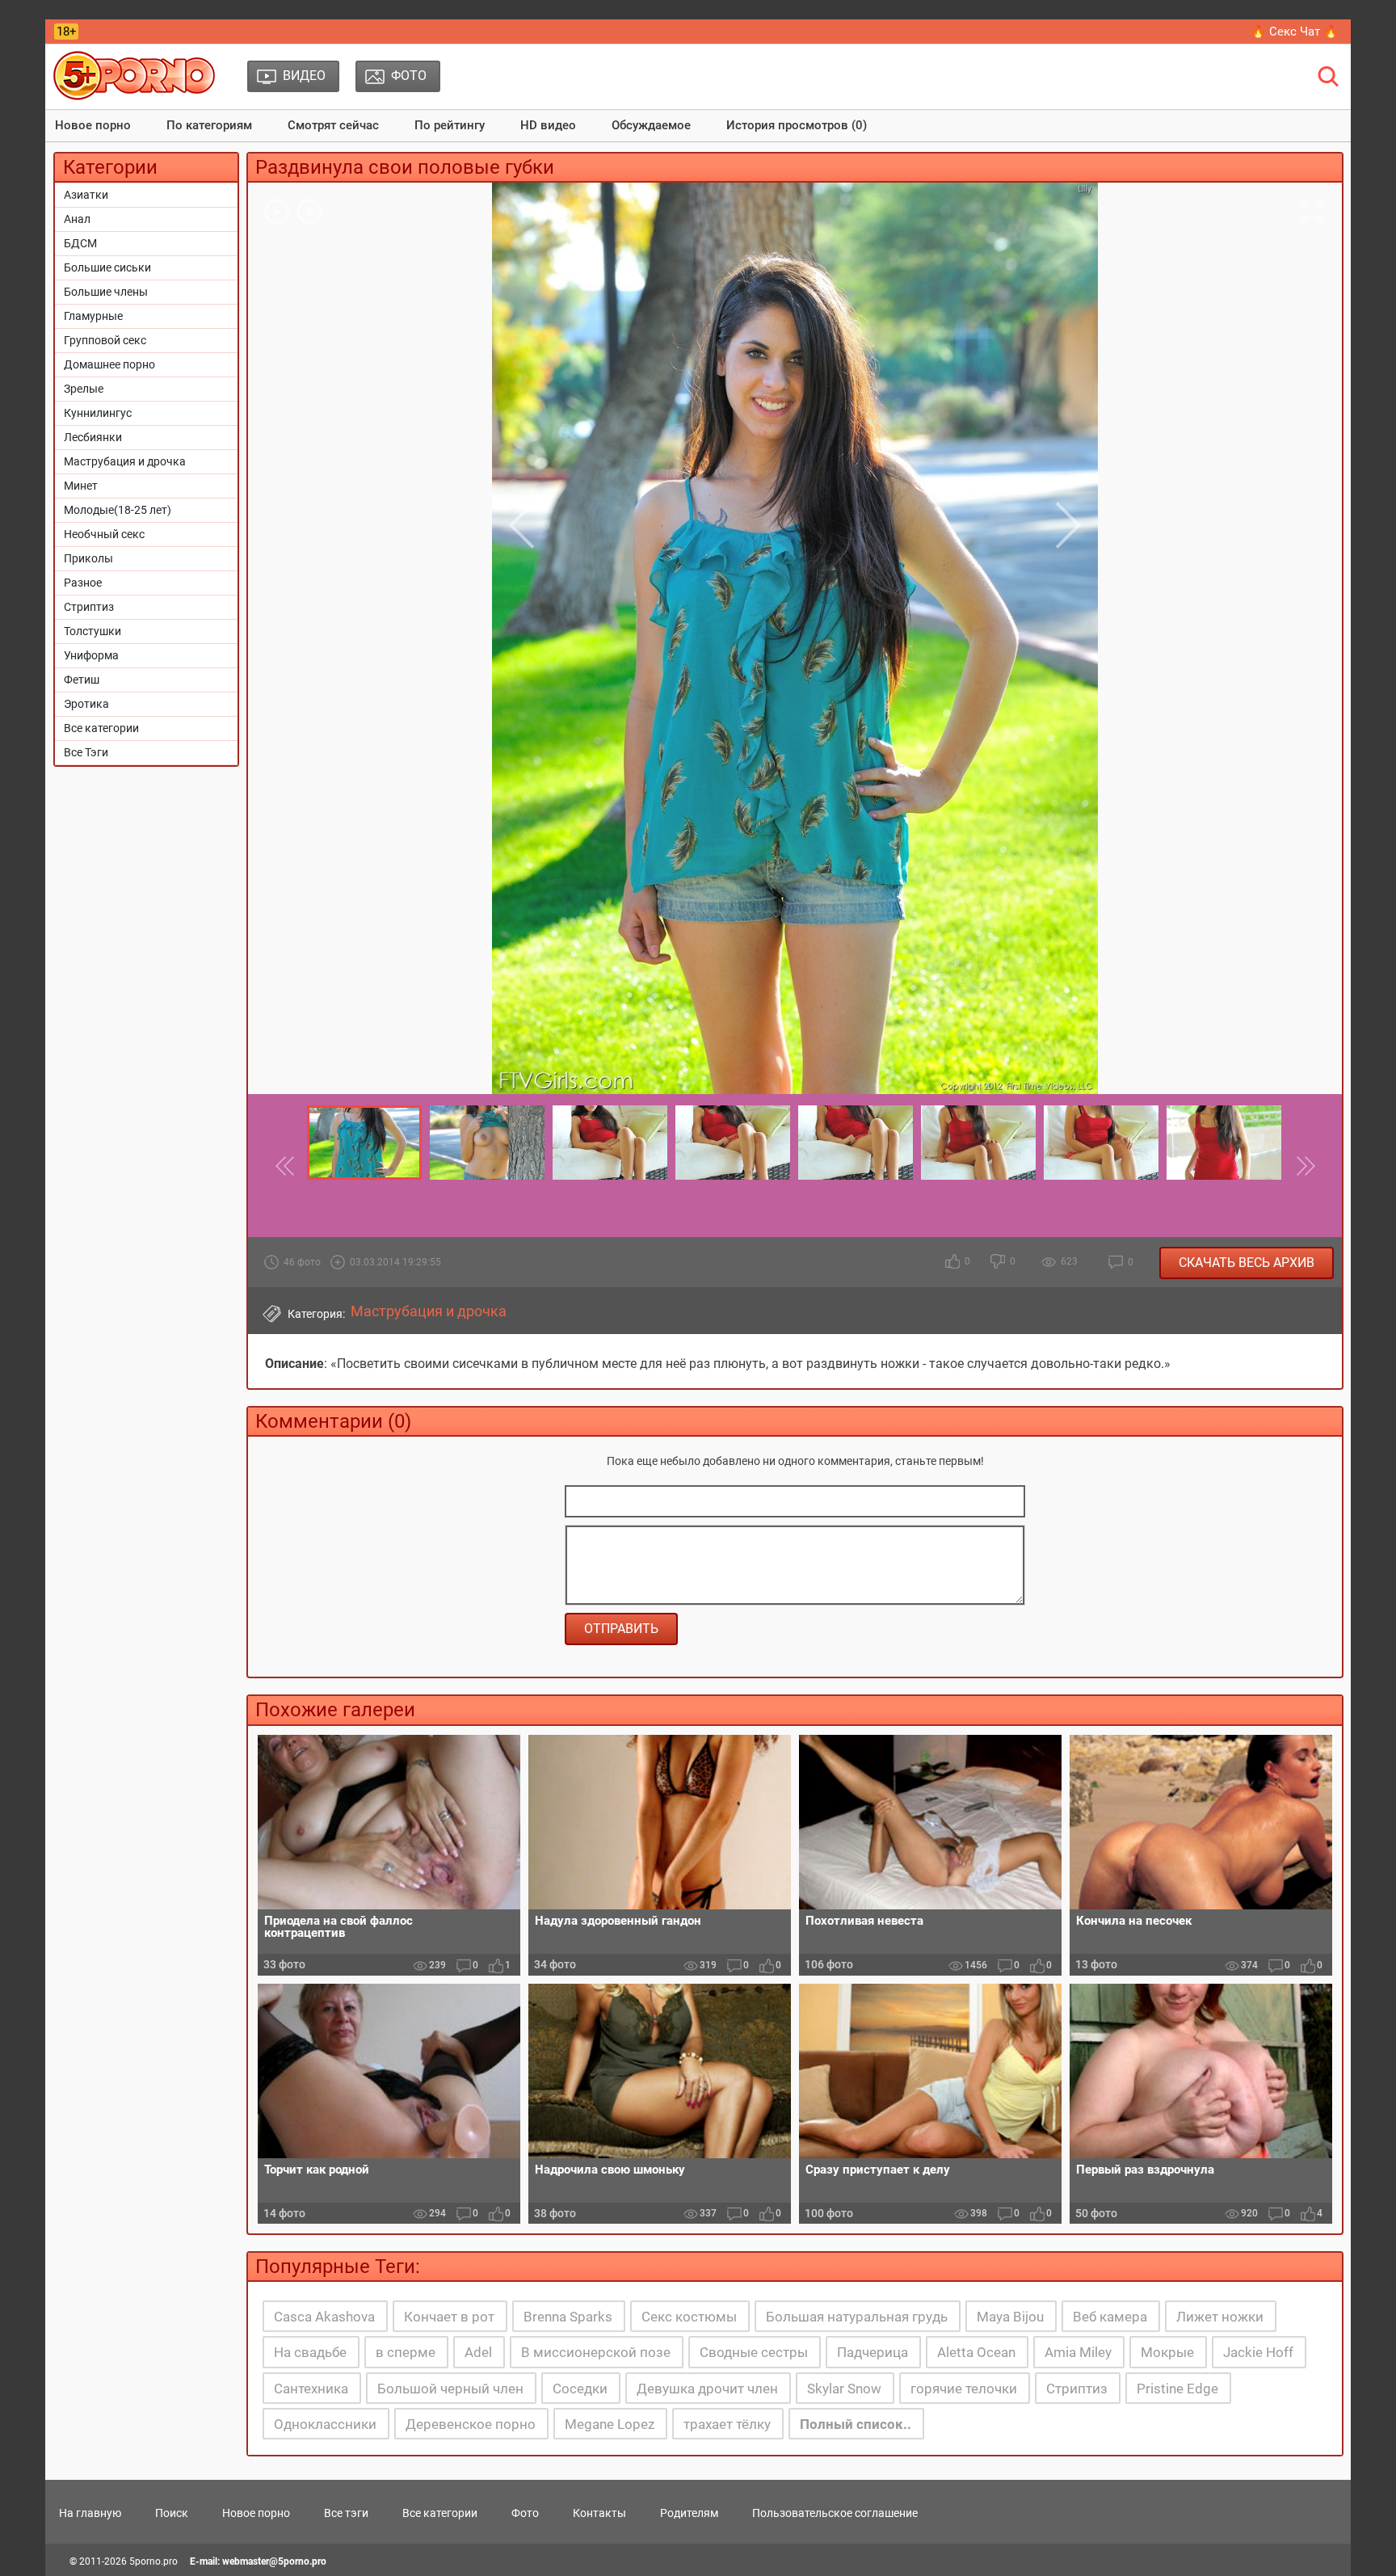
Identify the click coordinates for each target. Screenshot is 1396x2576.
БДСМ (80, 243)
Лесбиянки (93, 437)
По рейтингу (450, 125)
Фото (525, 2513)
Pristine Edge (1177, 2389)
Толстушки (93, 631)
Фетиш (82, 680)
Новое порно (93, 125)
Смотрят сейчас (333, 125)
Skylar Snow (844, 2389)
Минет (81, 486)
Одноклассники (325, 2424)
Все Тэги (86, 752)
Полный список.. (856, 2424)
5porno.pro (153, 2561)
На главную (90, 2513)
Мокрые (1167, 2352)
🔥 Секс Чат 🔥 (1295, 32)
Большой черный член (450, 2389)
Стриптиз (89, 607)
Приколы (88, 558)
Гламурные (93, 316)
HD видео (548, 125)
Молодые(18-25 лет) (118, 510)
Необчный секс (104, 534)
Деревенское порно (471, 2424)
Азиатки (86, 195)
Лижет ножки (1220, 2317)
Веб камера (1110, 2317)
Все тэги (346, 2513)
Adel (478, 2352)
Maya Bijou (1010, 2317)
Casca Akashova (324, 2317)
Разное (83, 583)
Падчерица (872, 2352)
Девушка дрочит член (707, 2389)
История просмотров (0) (797, 125)
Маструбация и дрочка (125, 461)
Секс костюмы (689, 2317)
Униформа (91, 655)
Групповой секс (105, 340)
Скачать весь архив (1247, 1263)
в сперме (406, 2352)
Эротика (86, 704)
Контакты (599, 2513)
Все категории (101, 728)
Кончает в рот (449, 2317)
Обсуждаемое (651, 125)
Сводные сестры (754, 2352)
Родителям (689, 2513)
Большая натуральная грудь (857, 2317)
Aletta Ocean (976, 2352)
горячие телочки (964, 2389)
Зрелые (84, 389)
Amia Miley (1078, 2352)
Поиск (172, 2513)
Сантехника (311, 2389)
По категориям (209, 125)
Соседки (580, 2389)
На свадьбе (310, 2352)
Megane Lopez (610, 2424)
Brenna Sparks (568, 2317)
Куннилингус (98, 413)
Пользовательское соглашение (835, 2513)
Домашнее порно (109, 364)
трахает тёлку (727, 2424)
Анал (77, 219)
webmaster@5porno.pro (274, 2561)
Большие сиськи (107, 267)
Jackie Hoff (1258, 2352)
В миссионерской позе (596, 2352)
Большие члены (106, 292)
